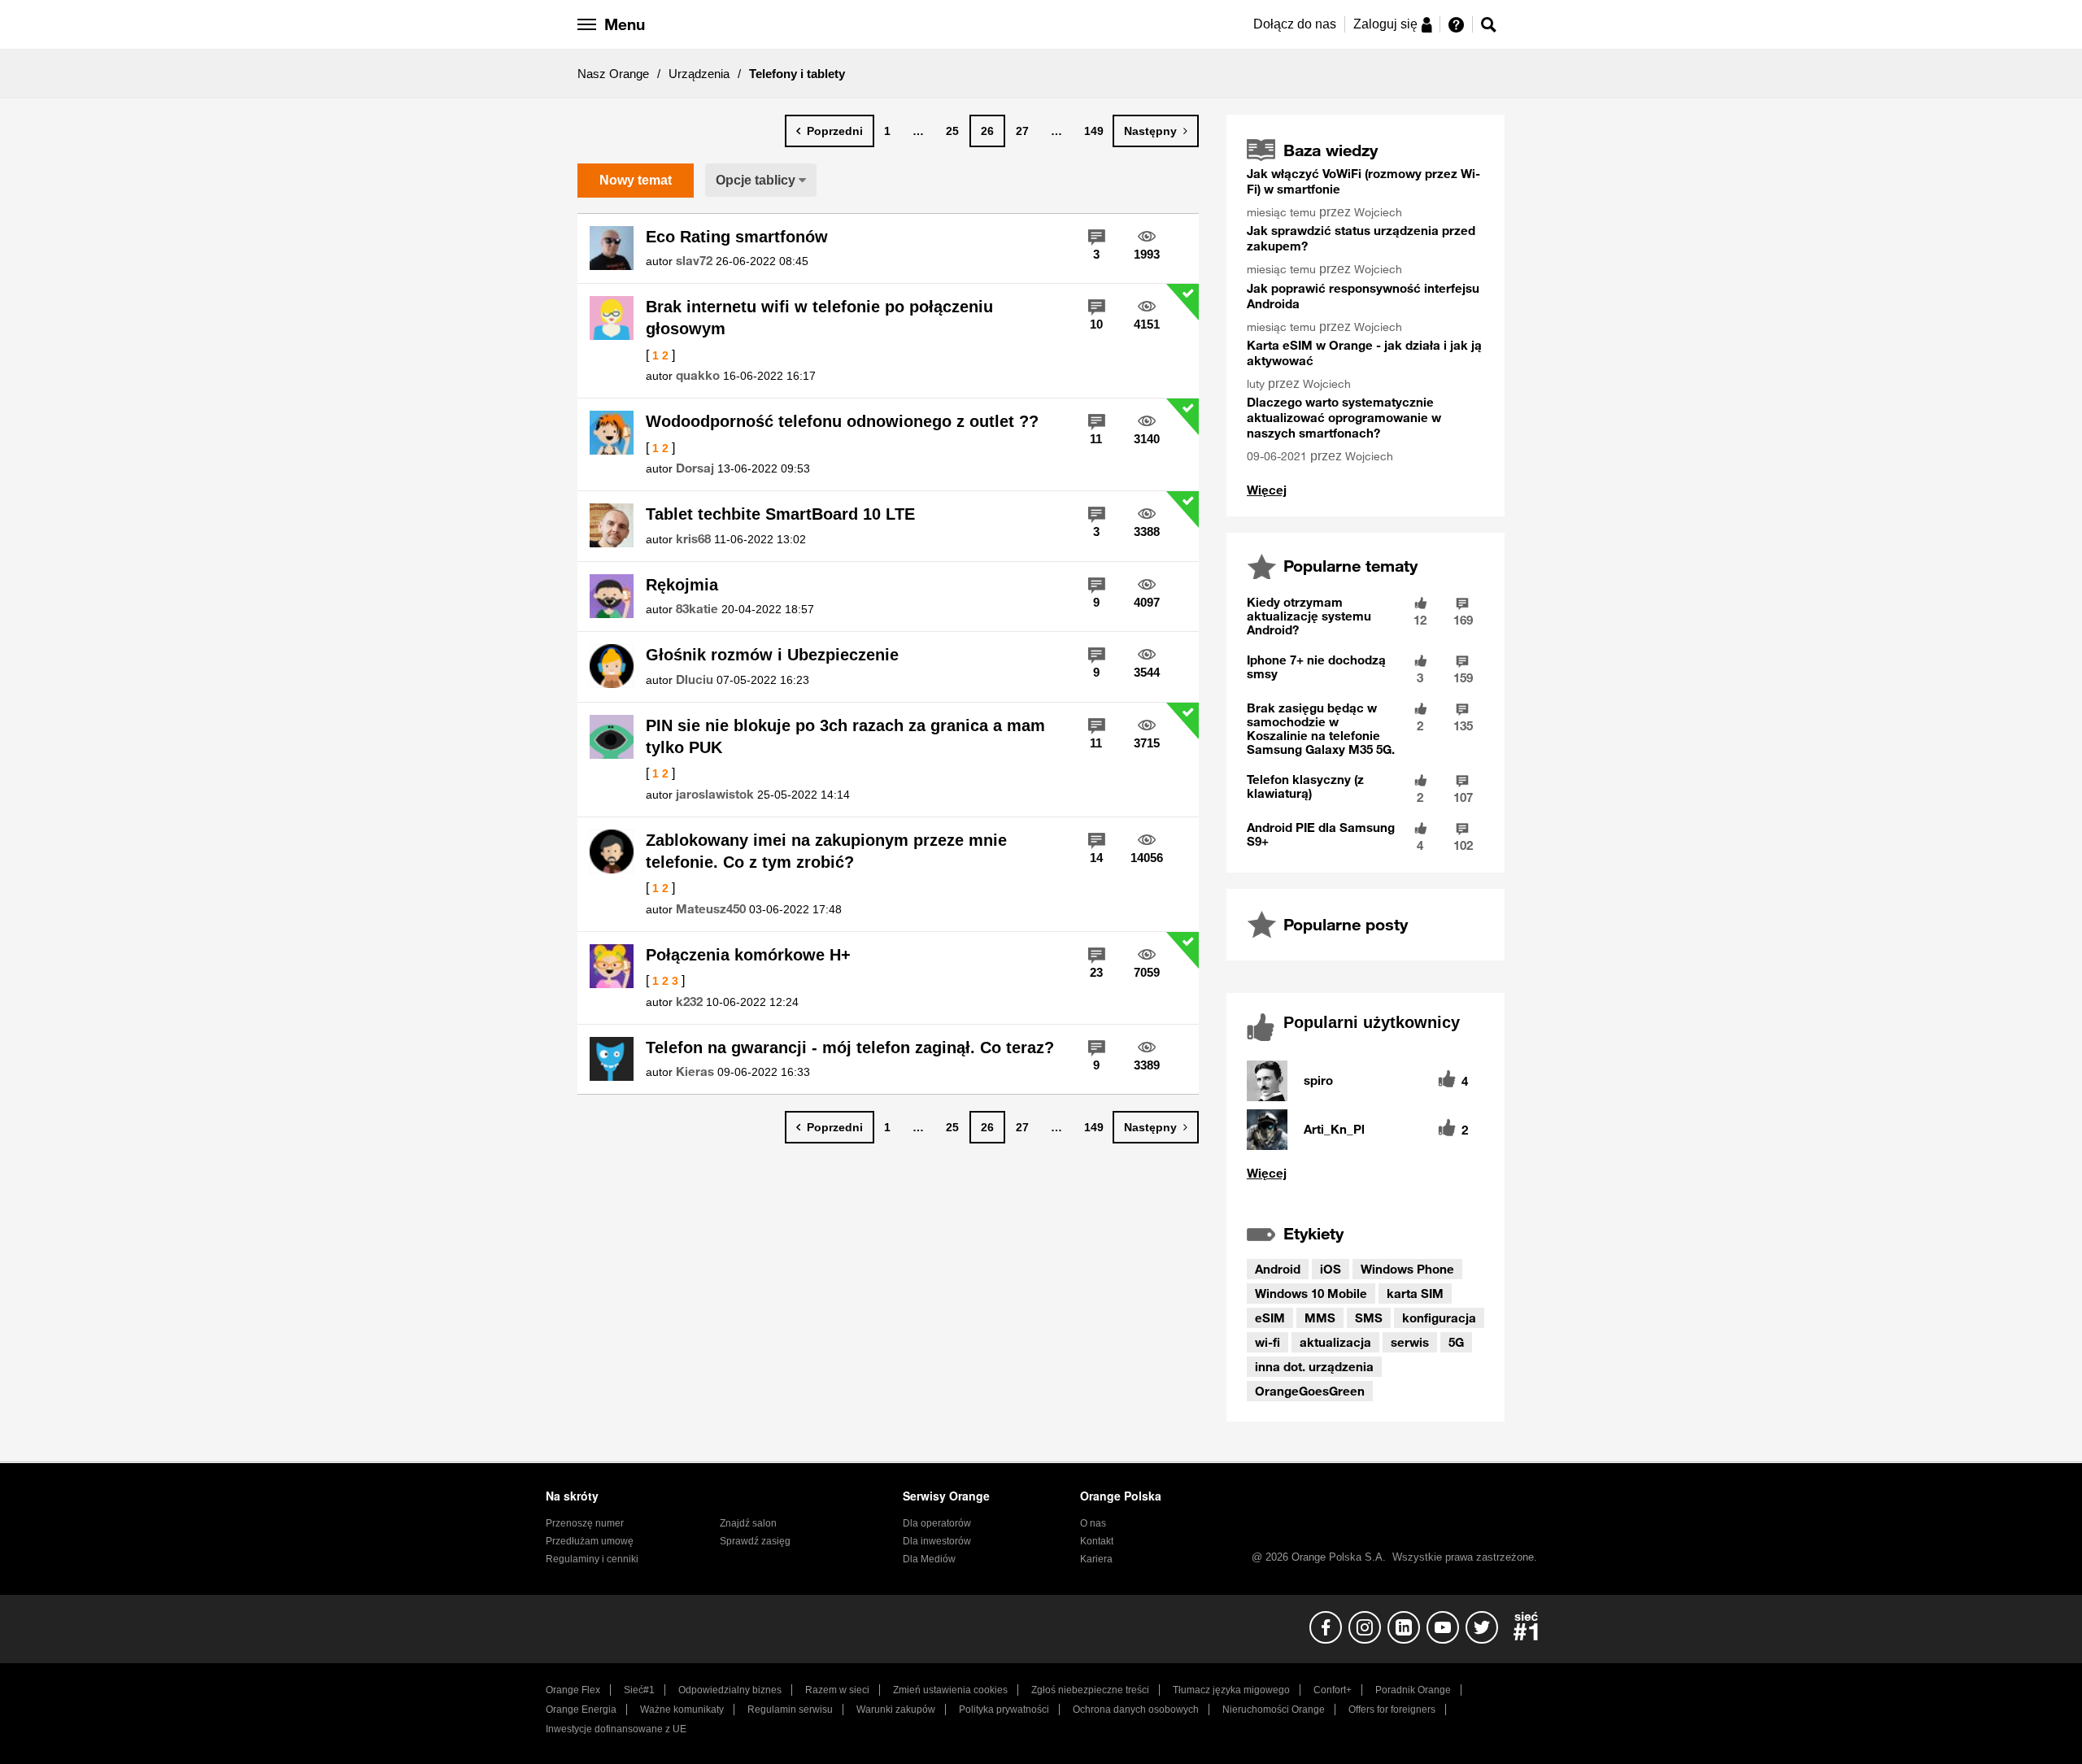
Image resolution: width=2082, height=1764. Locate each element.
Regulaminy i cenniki (592, 1559)
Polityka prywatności (1004, 1710)
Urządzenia (699, 74)
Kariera (1096, 1559)
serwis (1410, 1342)
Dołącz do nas (1295, 24)
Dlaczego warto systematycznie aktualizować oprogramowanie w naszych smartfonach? (1344, 417)
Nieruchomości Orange (1274, 1710)
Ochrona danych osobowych (1136, 1710)
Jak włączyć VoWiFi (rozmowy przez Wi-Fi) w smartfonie (1363, 181)
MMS (1320, 1318)
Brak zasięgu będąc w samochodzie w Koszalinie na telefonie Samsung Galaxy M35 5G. (1321, 728)
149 (1094, 131)
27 (1022, 131)
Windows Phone (1407, 1269)
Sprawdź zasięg (755, 1541)
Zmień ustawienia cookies (950, 1690)
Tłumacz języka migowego (1231, 1690)
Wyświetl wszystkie (1365, 1173)
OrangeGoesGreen (1310, 1391)
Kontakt (1097, 1541)
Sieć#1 (639, 1690)
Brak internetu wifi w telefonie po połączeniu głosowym (819, 318)
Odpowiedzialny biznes (730, 1690)
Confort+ (1333, 1690)
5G (1456, 1342)
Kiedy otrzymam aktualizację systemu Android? (1309, 616)
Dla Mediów (929, 1559)
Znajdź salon (748, 1523)
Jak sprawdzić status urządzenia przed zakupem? (1361, 238)
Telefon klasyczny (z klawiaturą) (1305, 786)
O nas (1093, 1523)
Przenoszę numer (585, 1523)
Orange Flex (573, 1690)
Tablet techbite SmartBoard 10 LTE (780, 514)
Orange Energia (581, 1710)
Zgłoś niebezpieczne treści (1090, 1690)
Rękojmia (682, 585)
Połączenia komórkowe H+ (748, 955)
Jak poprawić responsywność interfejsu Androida (1363, 296)
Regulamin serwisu (790, 1710)
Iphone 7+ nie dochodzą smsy (1316, 666)
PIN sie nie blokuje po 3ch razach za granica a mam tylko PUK (845, 736)
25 (952, 131)
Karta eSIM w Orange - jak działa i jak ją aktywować (1364, 353)
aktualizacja (1335, 1342)
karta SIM (1415, 1293)
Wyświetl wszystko (1267, 490)
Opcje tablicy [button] (756, 180)
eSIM (1270, 1318)
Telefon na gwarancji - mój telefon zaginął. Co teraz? (850, 1048)
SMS (1369, 1318)
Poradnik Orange (1413, 1690)
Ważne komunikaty (682, 1710)
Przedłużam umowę (590, 1541)
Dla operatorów (937, 1523)
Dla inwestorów (937, 1541)
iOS (1331, 1269)
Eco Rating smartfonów (737, 237)
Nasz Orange (613, 74)
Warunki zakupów (896, 1710)
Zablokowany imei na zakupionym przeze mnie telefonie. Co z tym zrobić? (826, 851)
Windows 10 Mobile (1311, 1293)
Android (1278, 1269)
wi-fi (1267, 1342)
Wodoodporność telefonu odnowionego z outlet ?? (842, 421)
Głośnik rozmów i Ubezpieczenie (772, 655)
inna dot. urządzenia (1314, 1366)
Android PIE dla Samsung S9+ (1321, 834)
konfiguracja (1439, 1318)
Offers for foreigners (1392, 1710)
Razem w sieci (837, 1690)
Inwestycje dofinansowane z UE (616, 1729)
